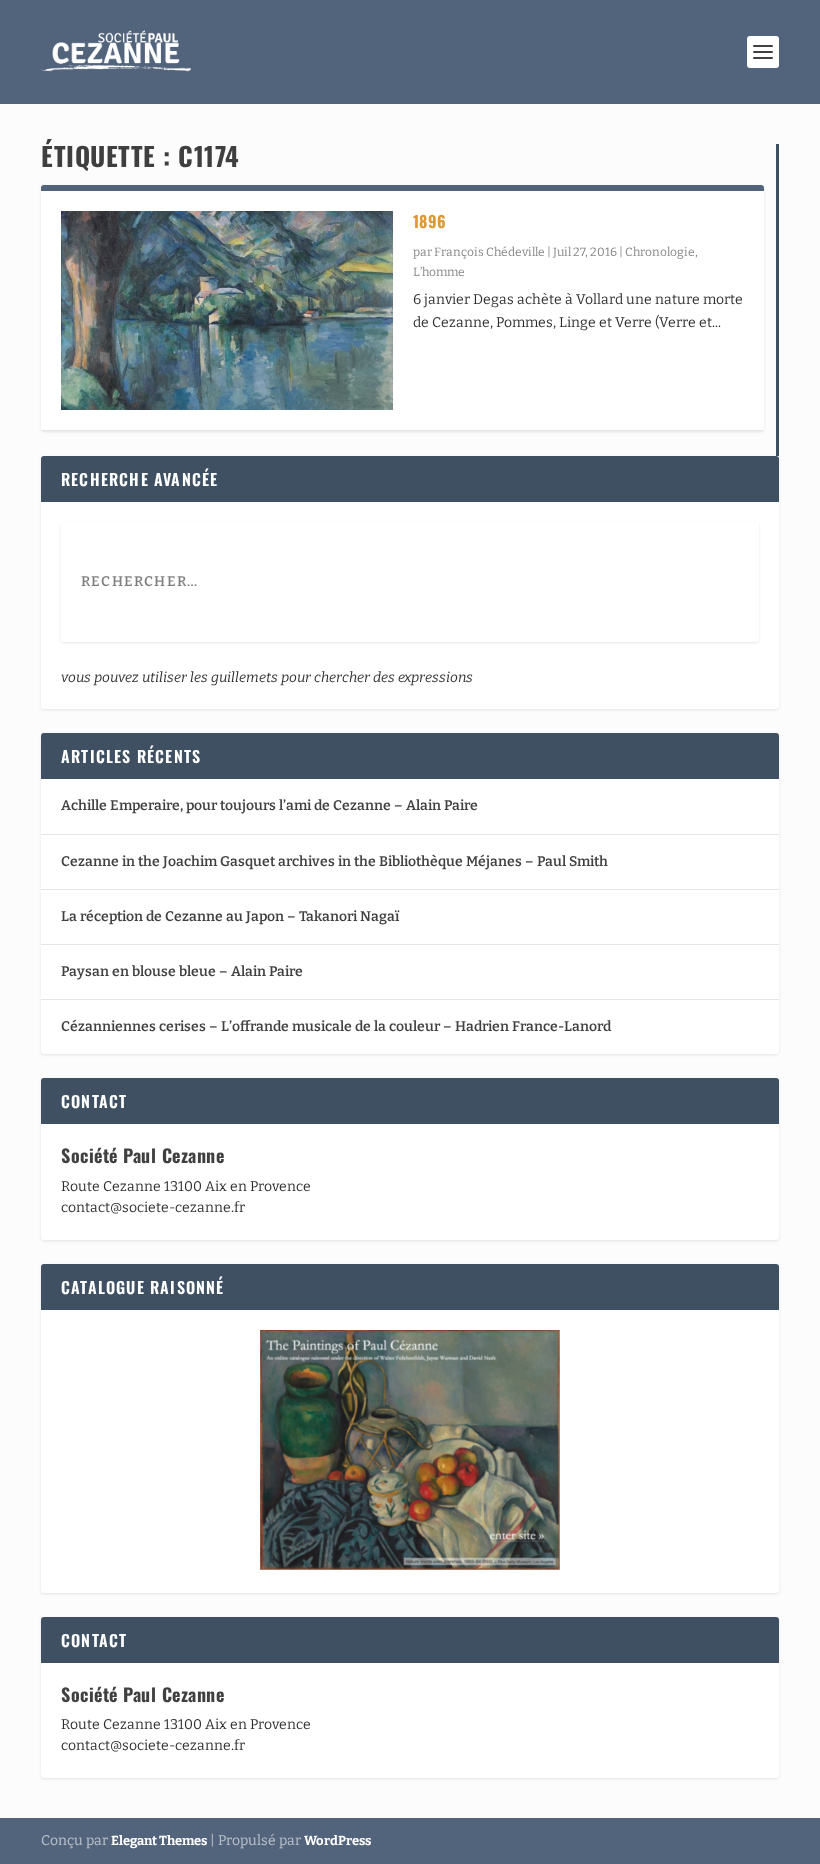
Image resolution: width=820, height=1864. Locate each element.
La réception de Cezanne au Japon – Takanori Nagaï (230, 916)
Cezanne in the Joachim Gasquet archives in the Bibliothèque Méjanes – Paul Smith (334, 861)
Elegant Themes (159, 1840)
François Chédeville (489, 252)
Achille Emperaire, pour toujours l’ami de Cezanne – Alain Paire (269, 805)
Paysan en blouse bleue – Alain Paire (182, 971)
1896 (430, 221)
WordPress (337, 1840)
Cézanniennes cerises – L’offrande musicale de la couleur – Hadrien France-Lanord (336, 1026)
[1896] (227, 310)
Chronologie (660, 252)
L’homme (439, 272)
